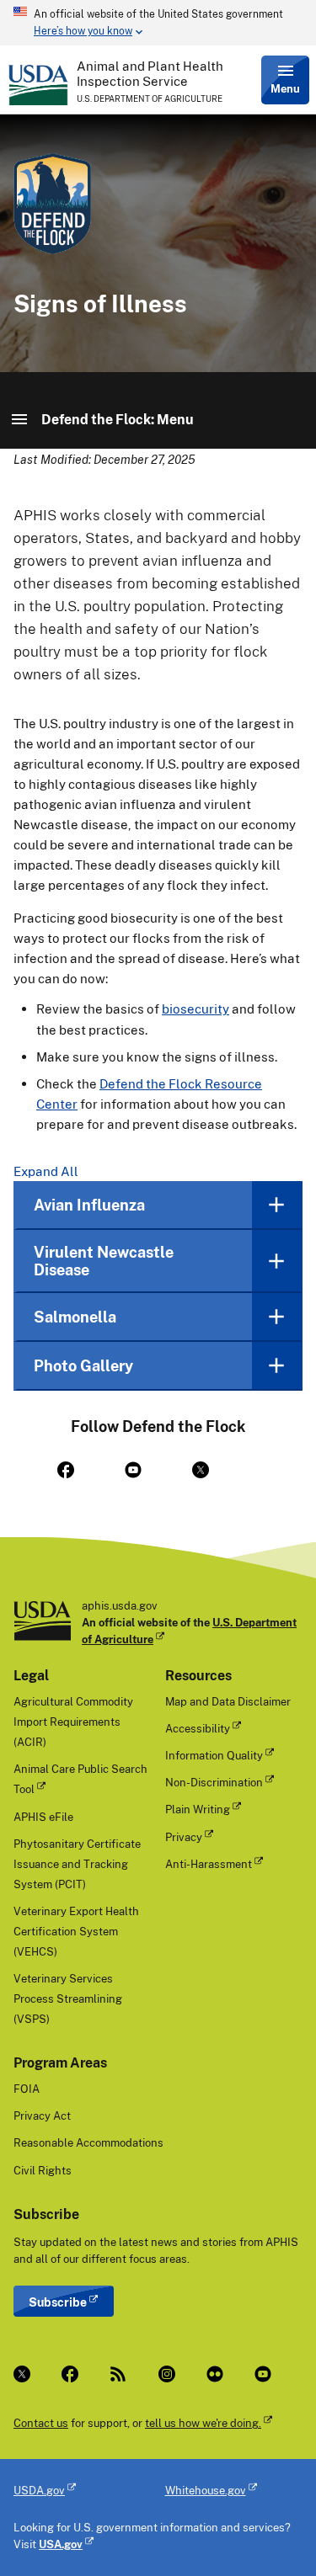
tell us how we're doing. (203, 2423)
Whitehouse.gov (206, 2490)
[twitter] (212, 1470)
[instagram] (169, 2374)
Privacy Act (42, 2116)
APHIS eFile (43, 1817)
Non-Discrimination (214, 1782)
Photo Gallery (83, 1365)
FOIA (27, 2089)
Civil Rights (43, 2170)
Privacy (184, 1837)
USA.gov (61, 2544)
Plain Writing (198, 1809)
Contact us (41, 2423)
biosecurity (195, 1009)
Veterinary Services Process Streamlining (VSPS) (68, 1999)
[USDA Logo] (38, 85)
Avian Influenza (89, 1205)
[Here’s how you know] (158, 23)
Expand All (46, 1171)
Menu (285, 88)
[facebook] (78, 1470)
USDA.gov (39, 2490)
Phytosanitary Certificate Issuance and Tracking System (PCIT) (77, 1864)
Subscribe (58, 2302)
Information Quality (214, 1755)
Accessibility (198, 1728)
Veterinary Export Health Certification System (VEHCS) (76, 1931)
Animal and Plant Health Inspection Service (150, 73)
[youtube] (145, 1470)
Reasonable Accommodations (88, 2142)
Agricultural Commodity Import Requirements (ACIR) (73, 1722)
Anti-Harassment (209, 1864)
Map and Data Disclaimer (228, 1701)
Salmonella (75, 1317)
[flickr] (217, 2374)
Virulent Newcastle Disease (104, 1261)
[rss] (120, 2374)
